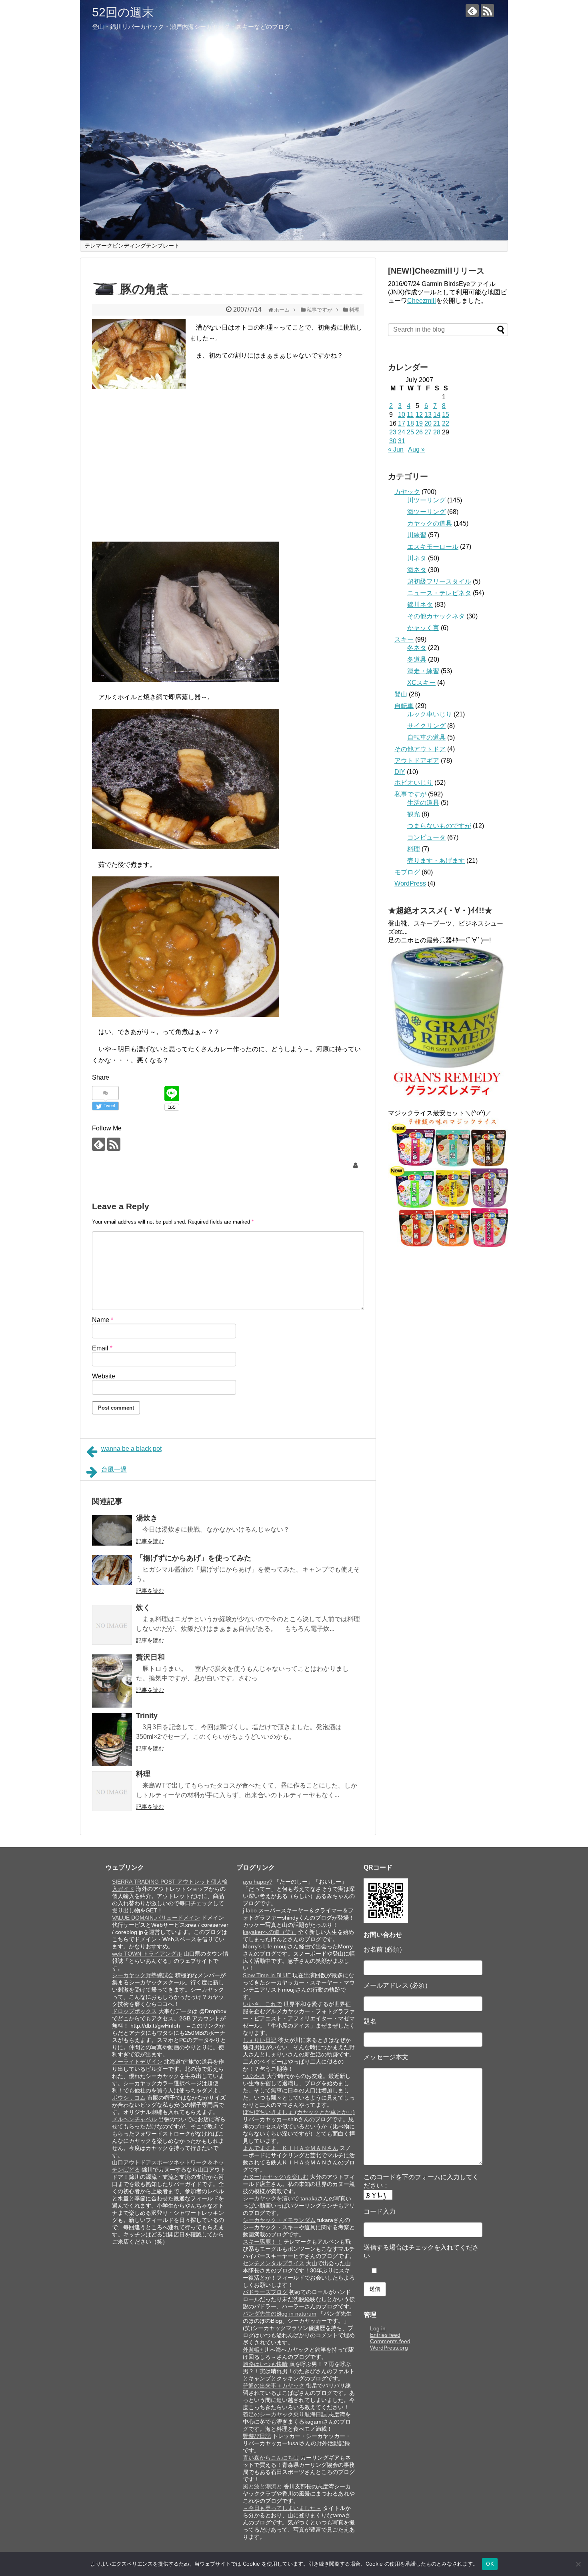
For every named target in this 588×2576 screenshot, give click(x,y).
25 (410, 432)
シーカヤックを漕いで (271, 2198)
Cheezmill (422, 301)
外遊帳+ (253, 2350)
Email (102, 1348)
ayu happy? (258, 1882)
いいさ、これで (262, 2004)
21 (437, 423)
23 (393, 432)
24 (402, 432)
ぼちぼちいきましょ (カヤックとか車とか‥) (299, 2112)
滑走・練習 (423, 671)
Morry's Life (258, 1946)
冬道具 (417, 659)
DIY (400, 772)
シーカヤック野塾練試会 (143, 1975)
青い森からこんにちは (271, 2458)
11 (410, 415)
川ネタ (417, 558)
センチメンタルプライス (274, 2263)
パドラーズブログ (265, 2292)
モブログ (407, 872)
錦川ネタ (420, 605)
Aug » (416, 449)
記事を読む (150, 1541)
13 (428, 415)
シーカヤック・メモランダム (279, 2220)
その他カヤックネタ (436, 616)
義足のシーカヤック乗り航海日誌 (285, 2414)
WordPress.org (389, 2348)
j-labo (250, 1910)
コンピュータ (426, 837)
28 (437, 432)
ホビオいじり (414, 783)
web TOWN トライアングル (147, 1954)
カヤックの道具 (430, 523)
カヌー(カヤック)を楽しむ (276, 2177)
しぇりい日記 (260, 2040)
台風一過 (114, 1469)
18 (410, 423)
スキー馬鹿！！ (262, 2242)
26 (419, 432)
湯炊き (147, 1518)
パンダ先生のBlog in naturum (280, 2314)
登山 (401, 694)
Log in (378, 2328)
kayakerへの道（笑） (270, 1932)
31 (402, 441)
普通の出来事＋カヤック (274, 2386)
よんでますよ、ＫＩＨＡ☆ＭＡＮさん (290, 2148)
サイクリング (426, 726)
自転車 (404, 706)
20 (428, 423)
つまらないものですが (439, 826)
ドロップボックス (134, 2011)
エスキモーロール (433, 547)
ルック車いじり (430, 714)
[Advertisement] (160, 462)
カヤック (407, 492)
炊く (143, 1608)
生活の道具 (423, 803)
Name (103, 1320)
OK (490, 2564)
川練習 (417, 535)
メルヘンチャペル (134, 2119)
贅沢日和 (150, 1657)
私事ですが (410, 794)
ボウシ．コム (129, 2098)
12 (419, 415)
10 (402, 415)
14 (437, 415)
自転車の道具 (426, 737)
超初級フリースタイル (439, 581)
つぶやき (254, 2076)
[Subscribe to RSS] (487, 11)
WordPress (410, 883)
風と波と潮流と (262, 2486)
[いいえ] (578, 2564)
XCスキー (421, 683)
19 (419, 423)
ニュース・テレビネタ (439, 593)
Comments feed (390, 2341)
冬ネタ (417, 648)
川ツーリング (426, 500)
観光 (414, 814)
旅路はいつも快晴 (265, 2364)
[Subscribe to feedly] (472, 11)
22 (446, 423)
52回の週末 (123, 12)
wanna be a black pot (131, 1449)
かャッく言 (423, 628)
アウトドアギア (417, 761)
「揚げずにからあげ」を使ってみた (194, 1558)
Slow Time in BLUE (267, 1975)
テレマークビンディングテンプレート (132, 246)
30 (393, 441)
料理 (143, 1774)
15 (446, 415)
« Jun (396, 449)
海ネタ (417, 570)
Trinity (147, 1716)
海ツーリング (426, 512)
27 (428, 432)
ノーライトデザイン (137, 2062)
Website (104, 1376)
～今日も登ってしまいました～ (282, 2508)
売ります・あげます (436, 861)
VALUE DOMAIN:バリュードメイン (156, 1918)
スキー (404, 639)
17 (402, 423)
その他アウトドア (420, 749)
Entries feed (385, 2335)
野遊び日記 (257, 2436)
